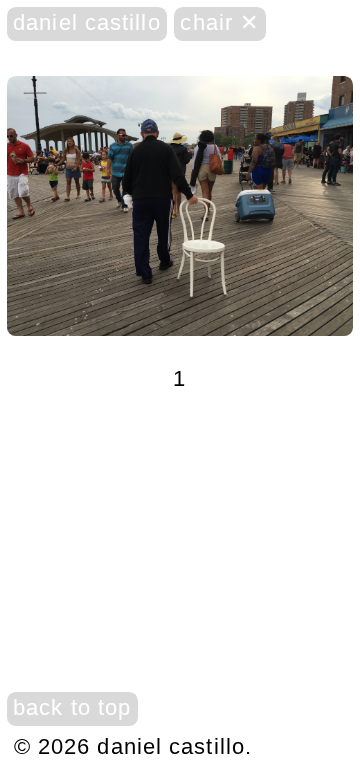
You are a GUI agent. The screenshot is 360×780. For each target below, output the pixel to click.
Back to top (72, 707)
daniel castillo (87, 22)
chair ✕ (219, 22)
